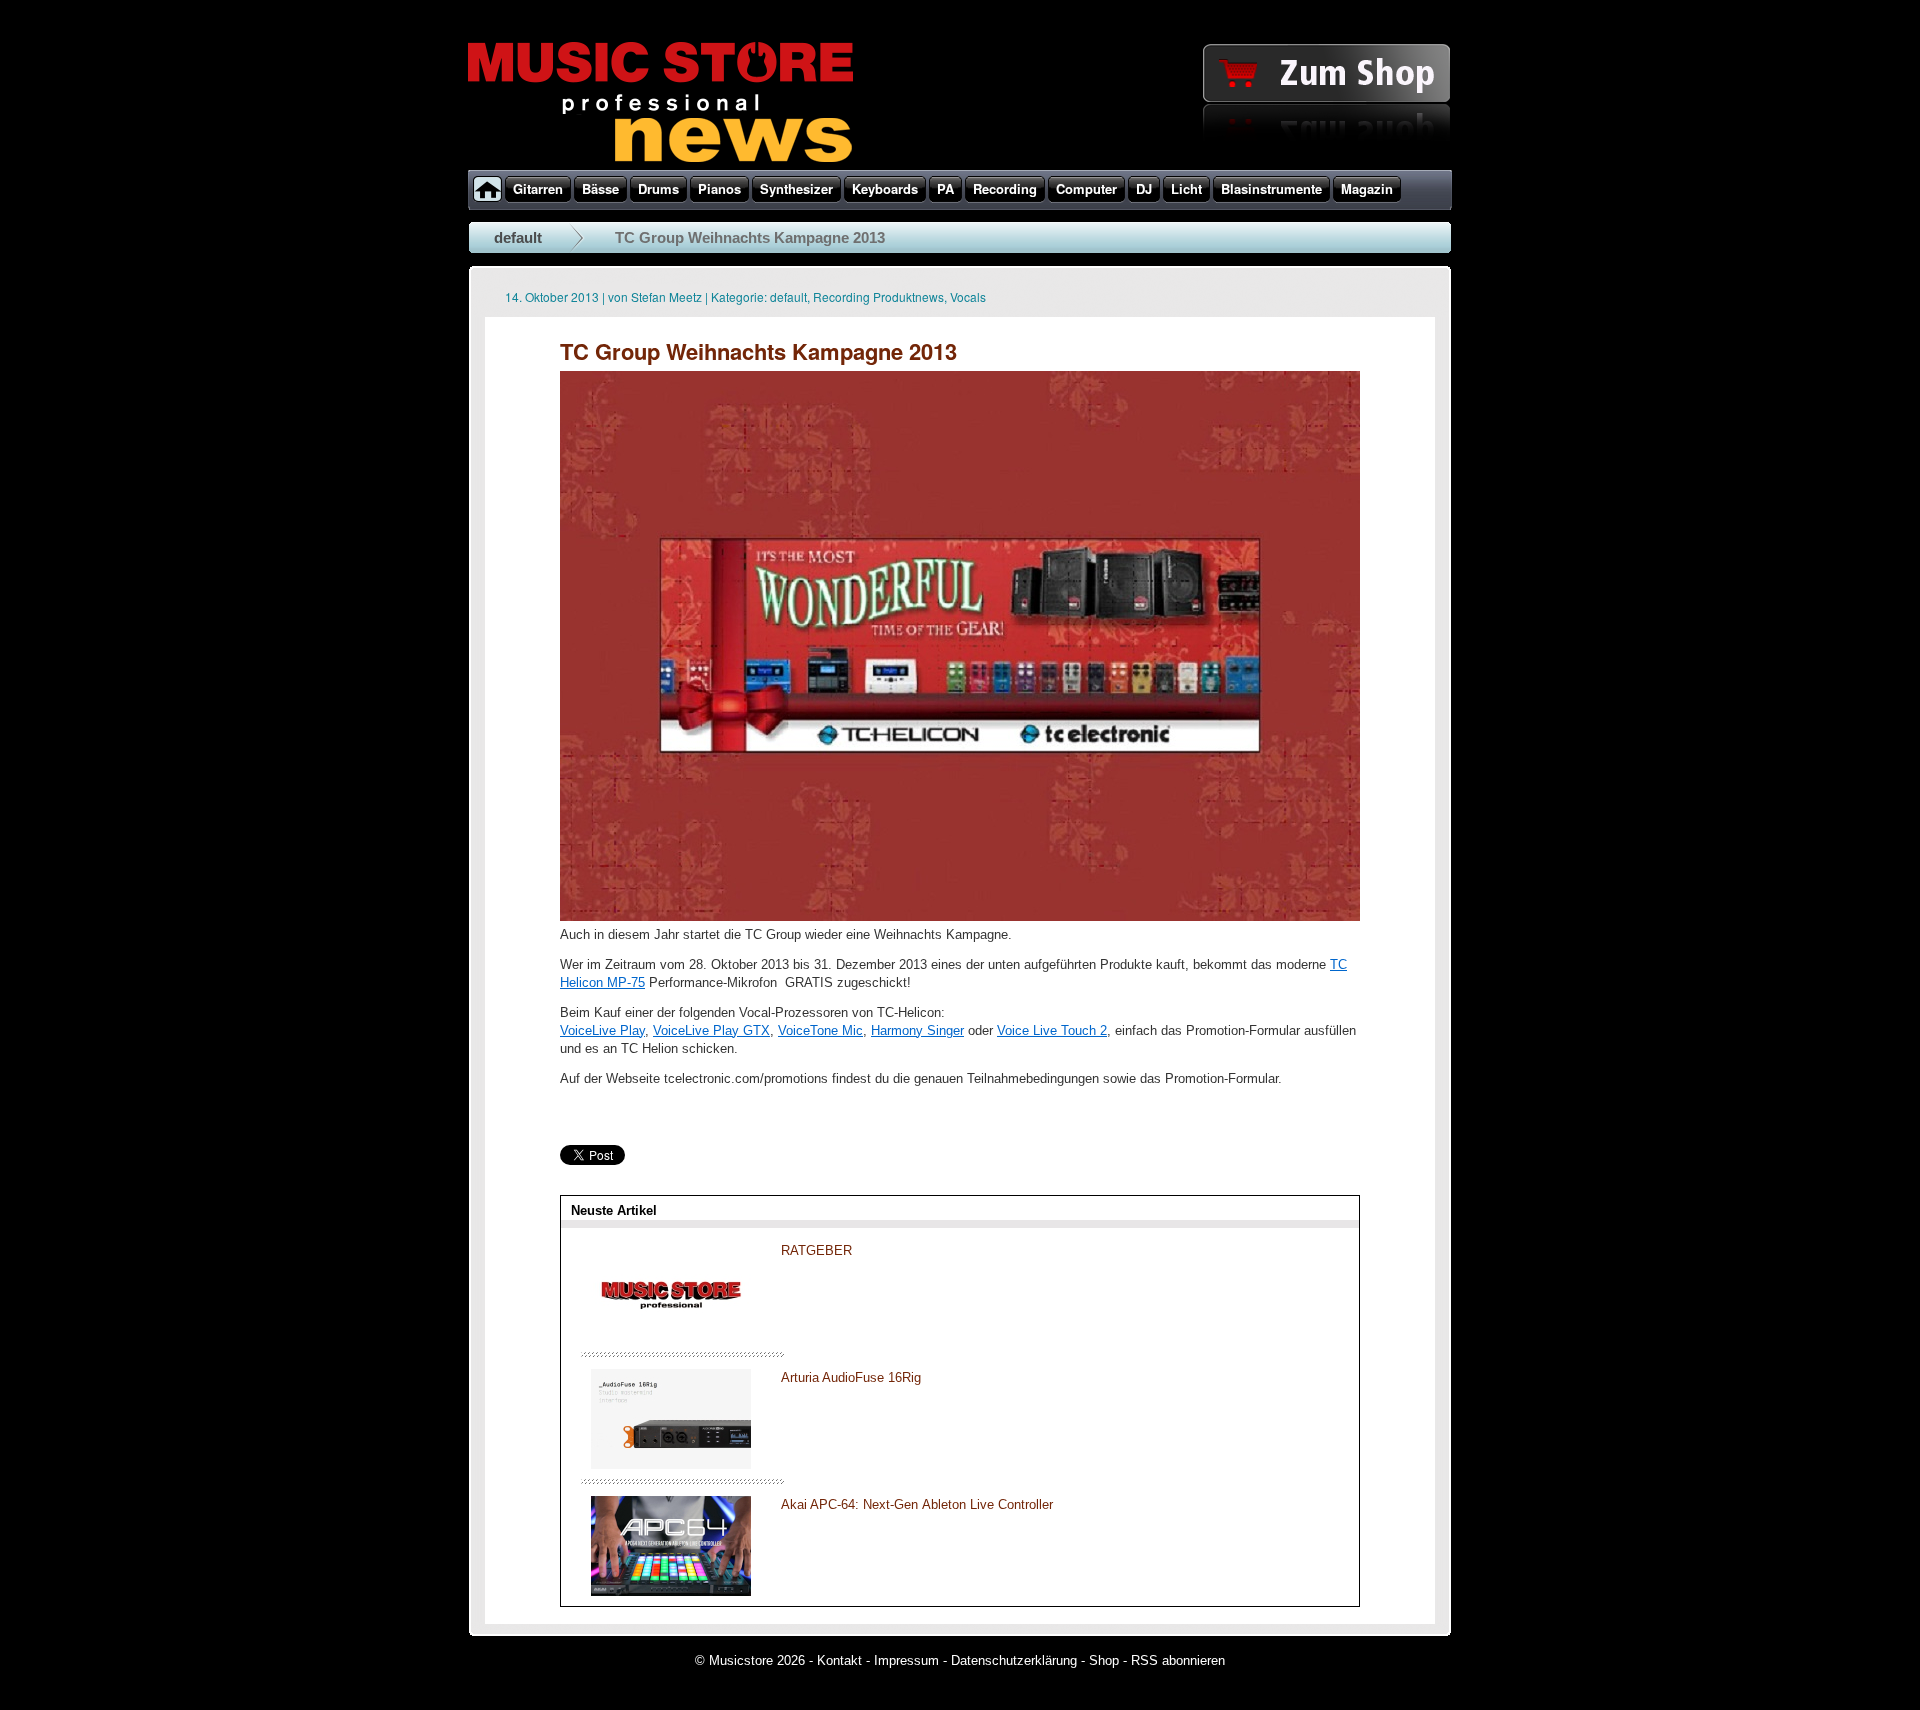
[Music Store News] (660, 160)
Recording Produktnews (878, 296)
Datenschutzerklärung (1014, 1660)
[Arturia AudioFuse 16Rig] (671, 1464)
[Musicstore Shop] (960, 166)
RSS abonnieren (1178, 1660)
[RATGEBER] (671, 1337)
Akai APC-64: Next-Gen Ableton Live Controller (917, 1504)
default (518, 237)
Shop (1104, 1660)
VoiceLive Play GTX (711, 1030)
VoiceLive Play (602, 1030)
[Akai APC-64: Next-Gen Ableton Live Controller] (671, 1591)
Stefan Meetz (666, 296)
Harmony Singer (917, 1030)
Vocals (968, 296)
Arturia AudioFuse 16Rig (851, 1377)
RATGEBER (816, 1250)
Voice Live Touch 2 (1052, 1030)
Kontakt (839, 1660)
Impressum (906, 1660)
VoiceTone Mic (820, 1030)
